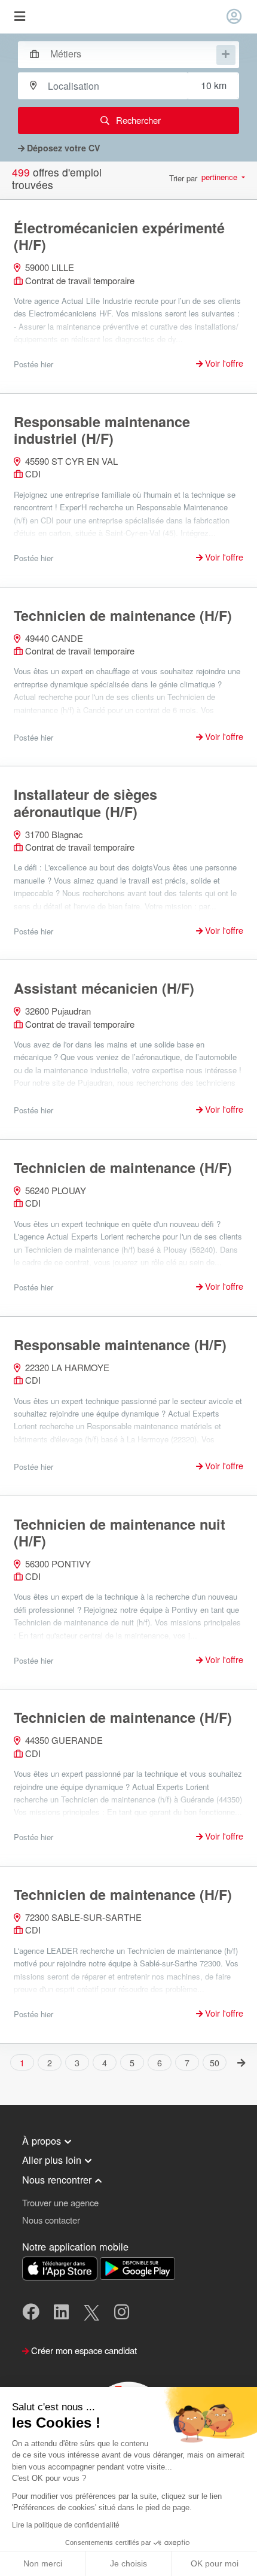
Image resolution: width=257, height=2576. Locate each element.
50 (215, 2063)
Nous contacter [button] (51, 2220)
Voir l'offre (223, 363)
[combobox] (123, 53)
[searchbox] (132, 54)
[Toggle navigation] (19, 17)
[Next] (242, 2062)
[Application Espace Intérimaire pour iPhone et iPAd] (61, 2267)
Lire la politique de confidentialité (66, 2525)
